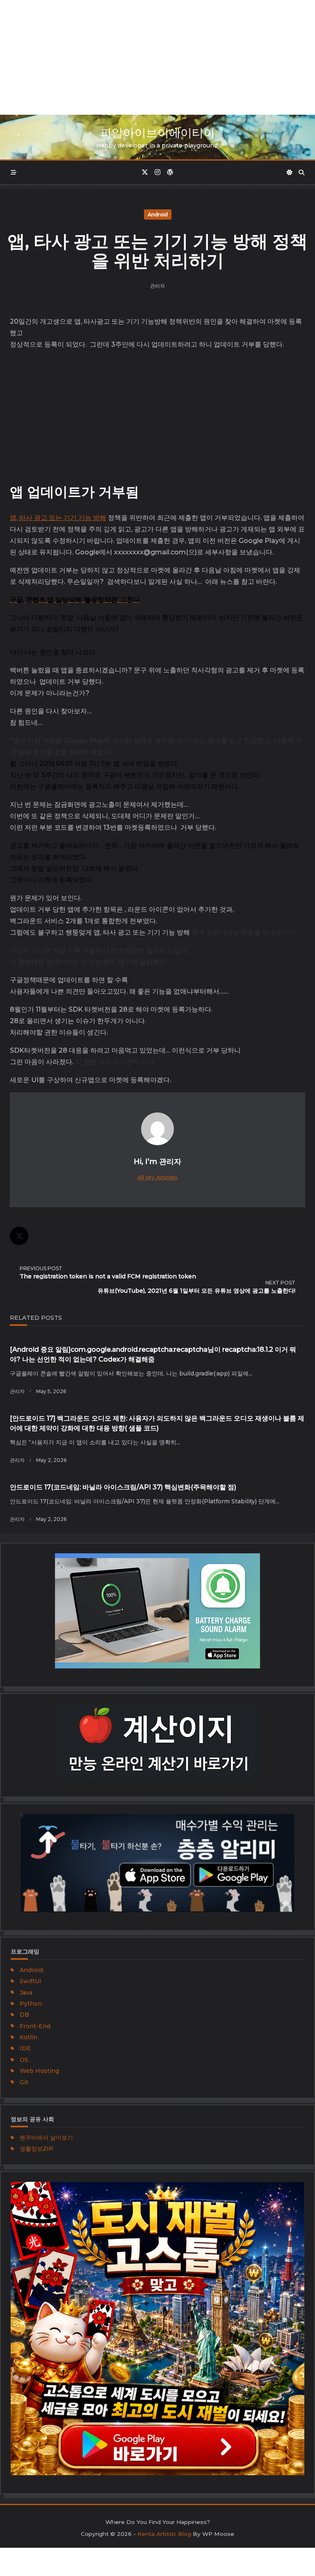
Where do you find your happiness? (158, 2522)
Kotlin (29, 2037)
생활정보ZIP (37, 2149)
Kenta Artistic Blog (164, 2534)
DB (24, 2015)
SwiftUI (31, 1981)
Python (31, 2004)
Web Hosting (39, 2071)
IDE (25, 2048)
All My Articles (157, 1177)
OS (24, 2060)
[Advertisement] (157, 57)
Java (26, 1993)
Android (158, 214)
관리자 (157, 286)
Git (24, 2082)
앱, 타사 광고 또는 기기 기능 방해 (58, 518)
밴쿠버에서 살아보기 (46, 2138)
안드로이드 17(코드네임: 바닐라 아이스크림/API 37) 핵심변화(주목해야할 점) (123, 1487)
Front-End (35, 2026)
